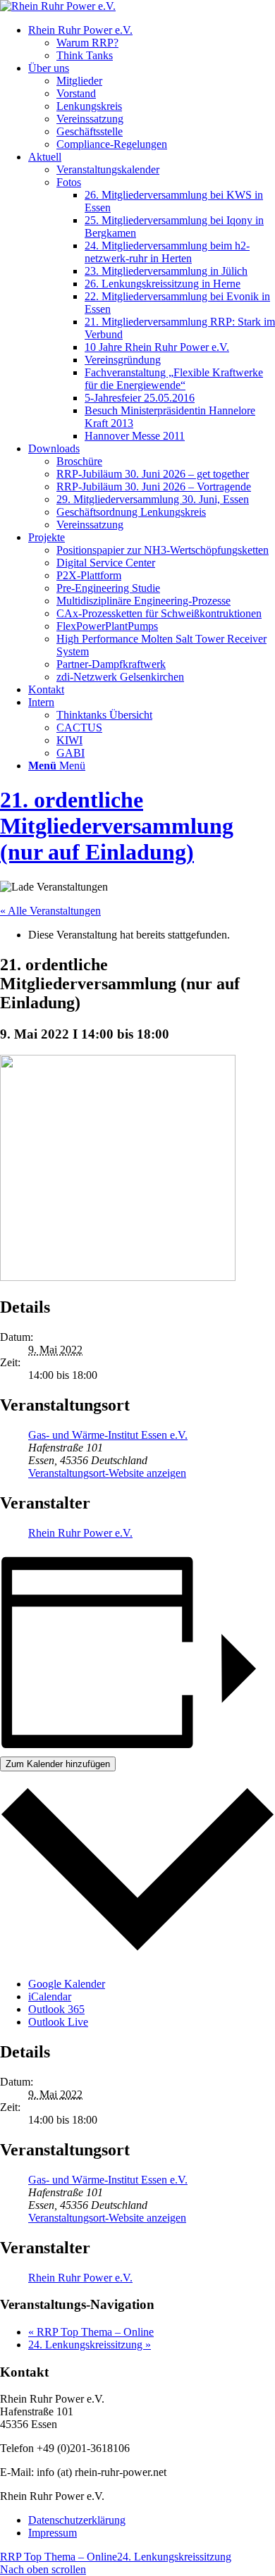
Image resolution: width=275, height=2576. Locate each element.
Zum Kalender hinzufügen (58, 1764)
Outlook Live (58, 2022)
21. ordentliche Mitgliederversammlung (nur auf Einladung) (117, 826)
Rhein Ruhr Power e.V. (80, 1533)
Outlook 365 (56, 2009)
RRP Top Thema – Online (91, 2332)
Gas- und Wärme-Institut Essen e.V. (108, 1435)
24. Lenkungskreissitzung (90, 2345)
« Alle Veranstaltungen (50, 911)
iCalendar (50, 1996)
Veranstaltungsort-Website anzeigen (107, 1473)
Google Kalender (67, 1984)
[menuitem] (152, 43)
